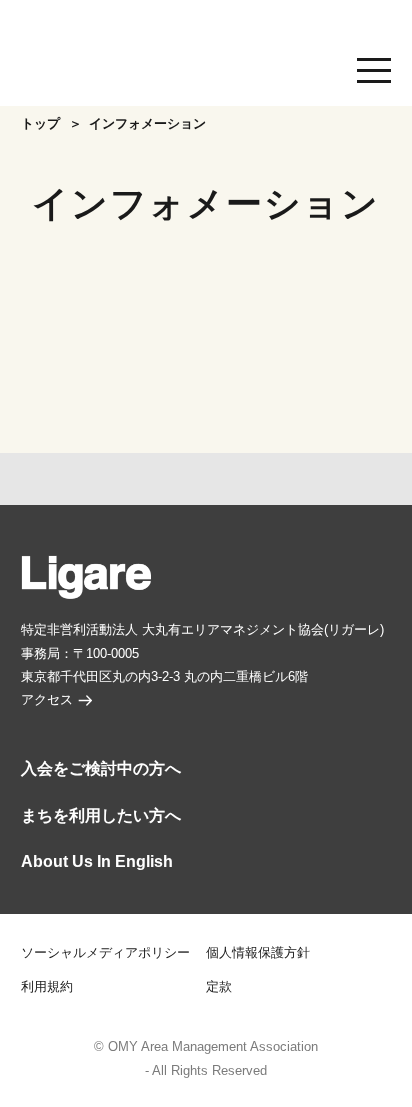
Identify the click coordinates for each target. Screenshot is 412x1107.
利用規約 (47, 987)
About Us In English (97, 861)
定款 (219, 987)
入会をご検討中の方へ (101, 768)
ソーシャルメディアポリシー (105, 953)
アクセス (47, 700)
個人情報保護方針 (258, 953)
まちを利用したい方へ (101, 815)
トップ (40, 124)
